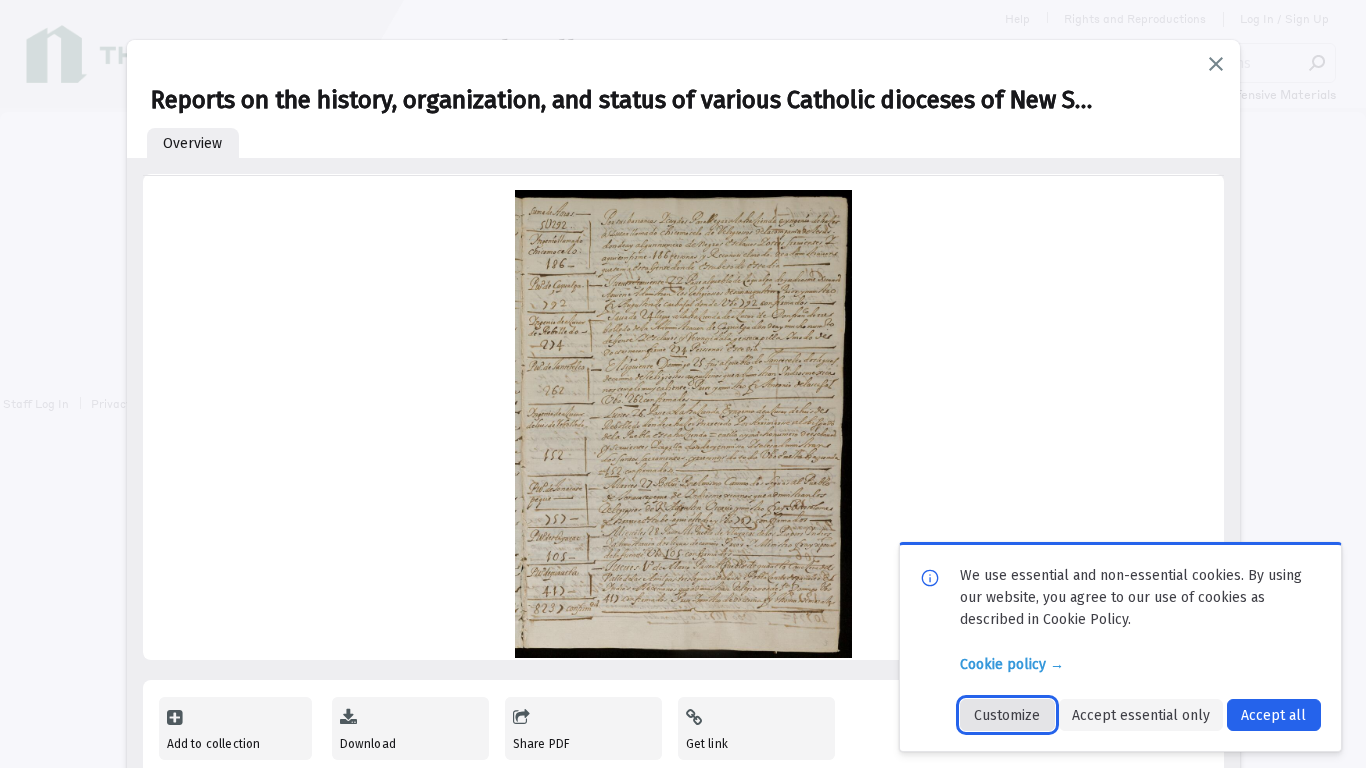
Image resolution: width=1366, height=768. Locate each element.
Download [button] (368, 744)
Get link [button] (707, 744)
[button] (1216, 64)
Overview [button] (192, 143)
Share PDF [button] (542, 744)
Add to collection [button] (214, 744)
